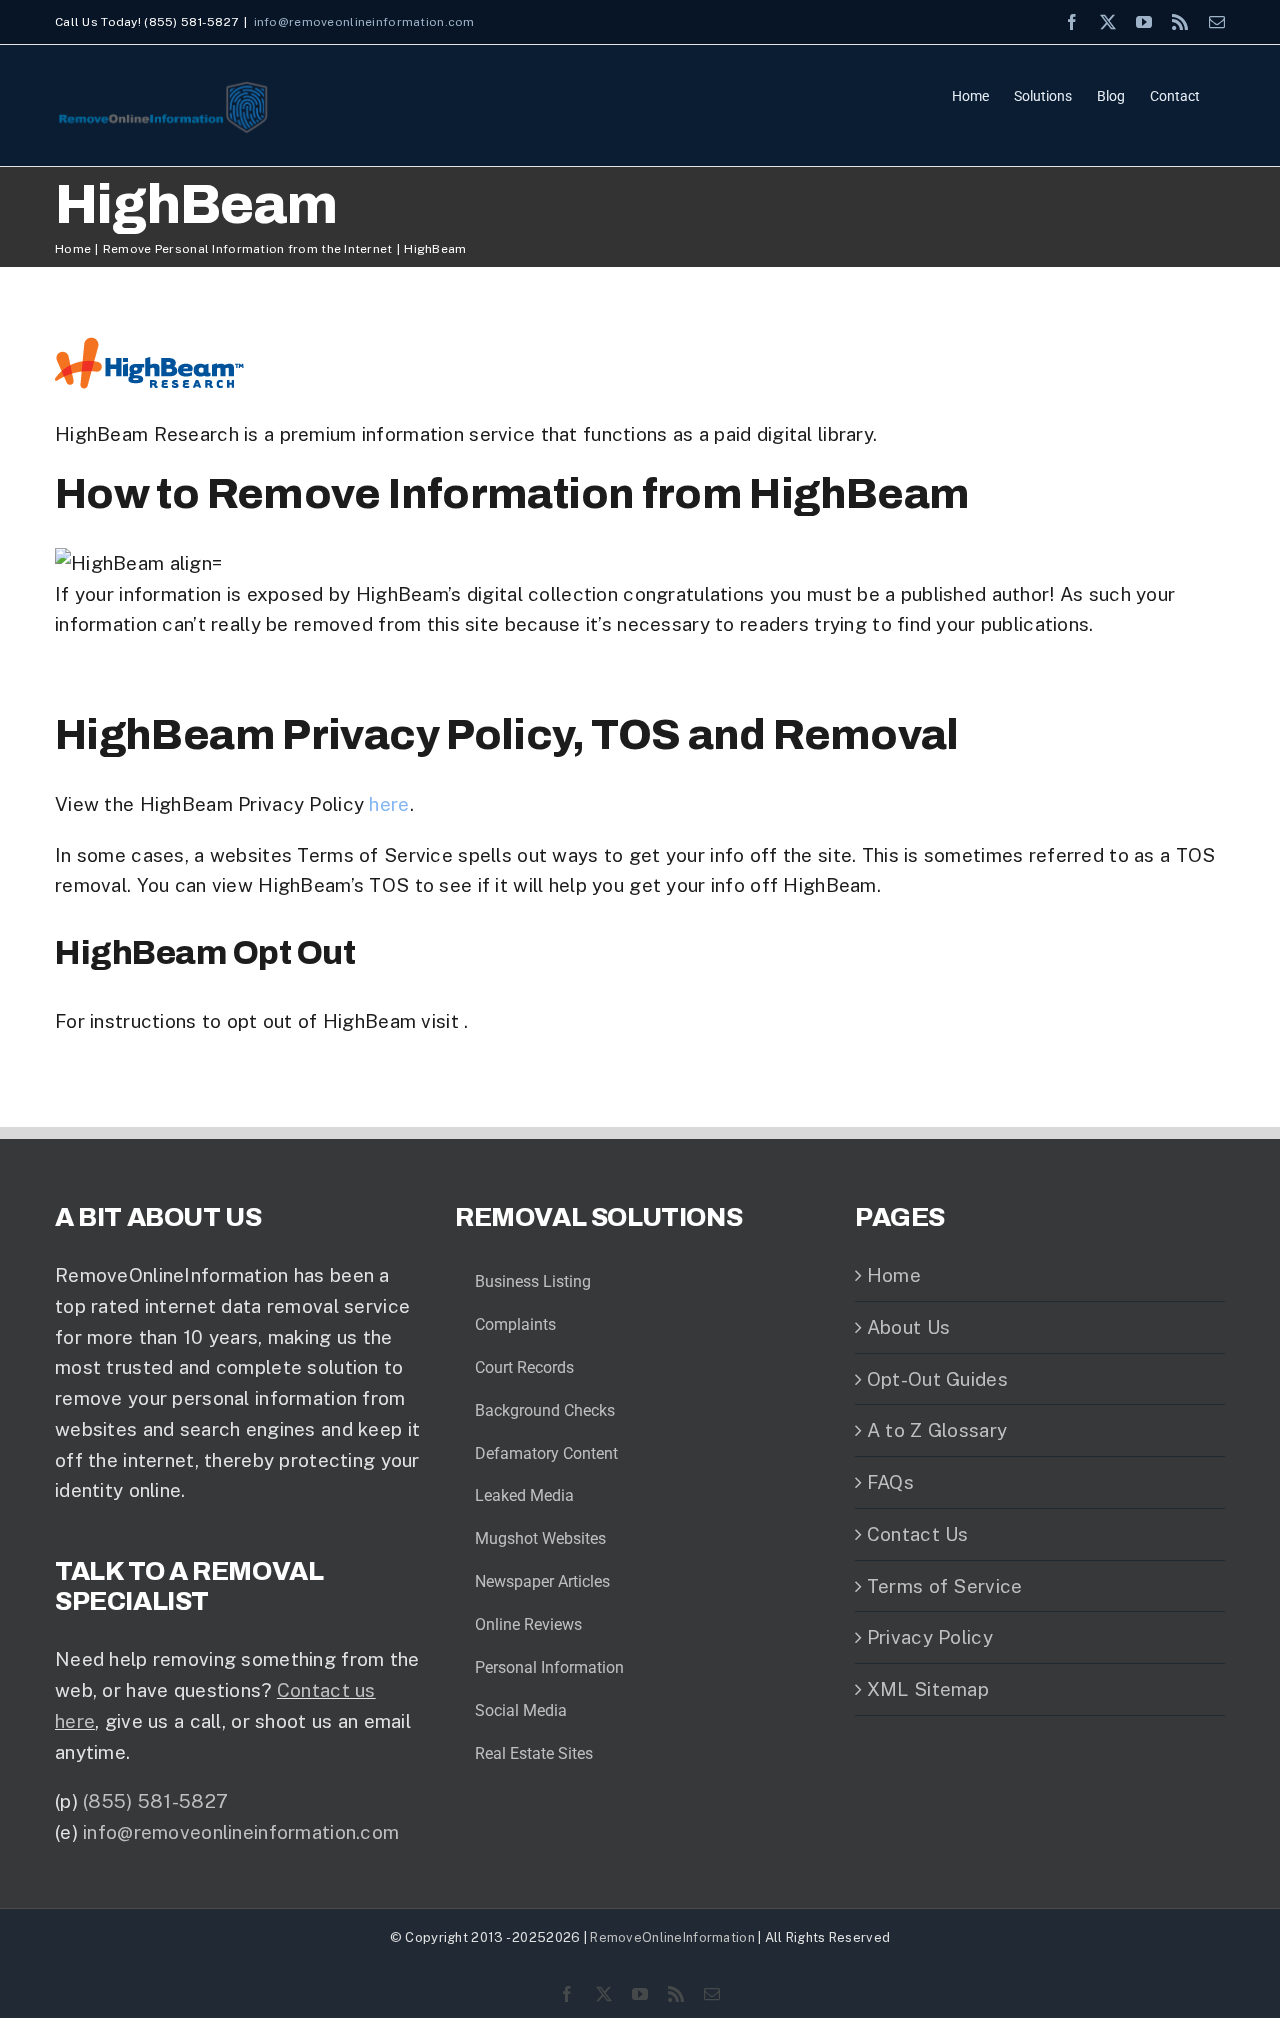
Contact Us (918, 1534)
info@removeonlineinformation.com (364, 22)
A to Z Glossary (937, 1430)
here (389, 804)
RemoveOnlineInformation (672, 1937)
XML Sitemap (928, 1689)
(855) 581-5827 (155, 1801)
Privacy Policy (930, 1637)
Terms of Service (945, 1586)
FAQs (890, 1482)
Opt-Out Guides (937, 1379)
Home (894, 1275)
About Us (908, 1327)
